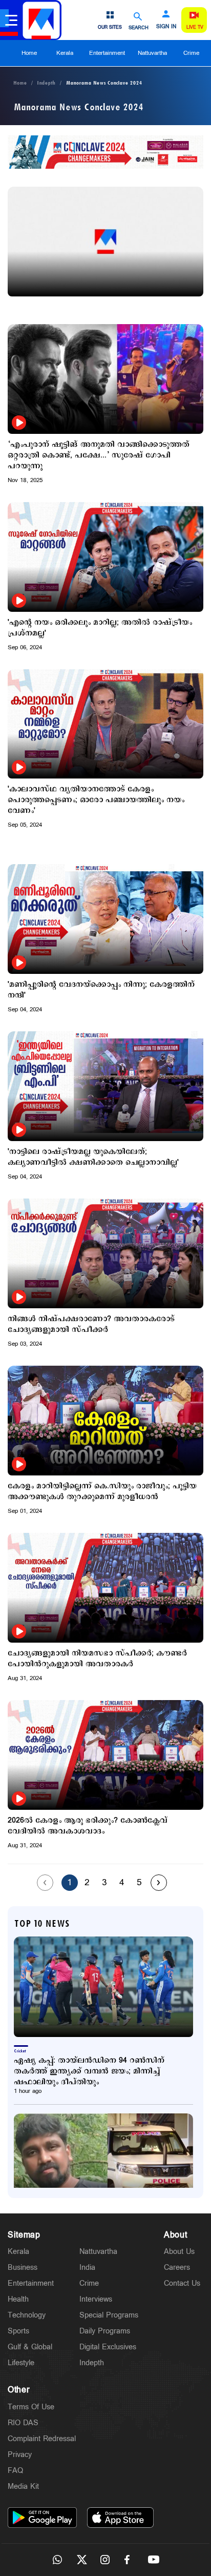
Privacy (20, 2455)
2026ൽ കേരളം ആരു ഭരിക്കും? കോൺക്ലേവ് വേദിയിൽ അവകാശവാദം (88, 1826)
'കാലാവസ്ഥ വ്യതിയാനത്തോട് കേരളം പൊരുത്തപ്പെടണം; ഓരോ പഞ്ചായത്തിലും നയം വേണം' (96, 800)
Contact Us (182, 2283)
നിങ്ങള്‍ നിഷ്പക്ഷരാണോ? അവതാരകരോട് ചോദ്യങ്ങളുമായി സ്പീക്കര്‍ (91, 1324)
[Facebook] (130, 2560)
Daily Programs (105, 2331)
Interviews (96, 2299)
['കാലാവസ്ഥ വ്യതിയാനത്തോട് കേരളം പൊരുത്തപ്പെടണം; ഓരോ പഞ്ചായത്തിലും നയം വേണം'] (105, 724)
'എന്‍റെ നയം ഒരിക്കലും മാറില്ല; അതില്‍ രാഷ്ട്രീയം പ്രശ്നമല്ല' (100, 628)
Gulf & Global (30, 2347)
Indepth (46, 83)
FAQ (15, 2471)
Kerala (65, 53)
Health (18, 2299)
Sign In (166, 27)
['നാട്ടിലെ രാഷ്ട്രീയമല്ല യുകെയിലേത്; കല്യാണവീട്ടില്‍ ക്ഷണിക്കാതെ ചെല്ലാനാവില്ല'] (105, 1086)
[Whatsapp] (57, 2560)
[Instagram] (105, 2560)
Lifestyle (21, 2363)
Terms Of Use (31, 2407)
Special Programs (109, 2315)
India (87, 2268)
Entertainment (107, 53)
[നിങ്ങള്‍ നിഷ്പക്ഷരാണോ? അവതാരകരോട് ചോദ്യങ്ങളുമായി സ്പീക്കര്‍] (105, 1253)
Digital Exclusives (108, 2347)
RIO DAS (23, 2423)
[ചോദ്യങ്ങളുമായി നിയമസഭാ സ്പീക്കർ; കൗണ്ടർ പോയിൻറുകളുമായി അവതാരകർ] (105, 1588)
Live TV (195, 27)
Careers (177, 2268)
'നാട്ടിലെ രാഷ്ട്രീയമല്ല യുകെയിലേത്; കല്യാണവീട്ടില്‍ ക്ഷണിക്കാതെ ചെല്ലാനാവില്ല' (93, 1157)
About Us (179, 2252)
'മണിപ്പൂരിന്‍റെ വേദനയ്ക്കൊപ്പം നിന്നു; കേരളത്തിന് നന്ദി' (101, 990)
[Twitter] (81, 2560)
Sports (18, 2331)
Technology (27, 2315)
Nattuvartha (152, 53)
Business (23, 2268)
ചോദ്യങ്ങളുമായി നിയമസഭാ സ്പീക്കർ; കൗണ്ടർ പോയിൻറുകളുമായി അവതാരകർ (97, 1659)
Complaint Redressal (42, 2439)
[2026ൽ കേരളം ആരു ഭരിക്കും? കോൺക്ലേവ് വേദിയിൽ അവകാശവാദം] (105, 1755)
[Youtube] (154, 2560)
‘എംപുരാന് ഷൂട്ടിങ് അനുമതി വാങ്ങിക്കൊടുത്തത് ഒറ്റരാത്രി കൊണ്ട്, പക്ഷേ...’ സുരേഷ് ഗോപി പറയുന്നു (99, 455)
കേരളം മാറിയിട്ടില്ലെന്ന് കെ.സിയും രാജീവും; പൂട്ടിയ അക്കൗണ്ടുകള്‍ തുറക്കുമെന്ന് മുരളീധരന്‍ (102, 1491)
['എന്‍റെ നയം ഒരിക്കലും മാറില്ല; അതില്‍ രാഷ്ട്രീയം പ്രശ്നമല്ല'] (105, 557)
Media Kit (23, 2487)
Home (29, 53)
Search (139, 27)
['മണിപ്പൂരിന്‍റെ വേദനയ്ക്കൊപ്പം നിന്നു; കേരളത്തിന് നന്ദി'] (105, 919)
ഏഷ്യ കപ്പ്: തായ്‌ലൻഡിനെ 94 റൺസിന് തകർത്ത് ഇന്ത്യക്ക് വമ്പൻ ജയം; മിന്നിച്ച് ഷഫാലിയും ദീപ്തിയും (89, 2071)
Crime (191, 53)
